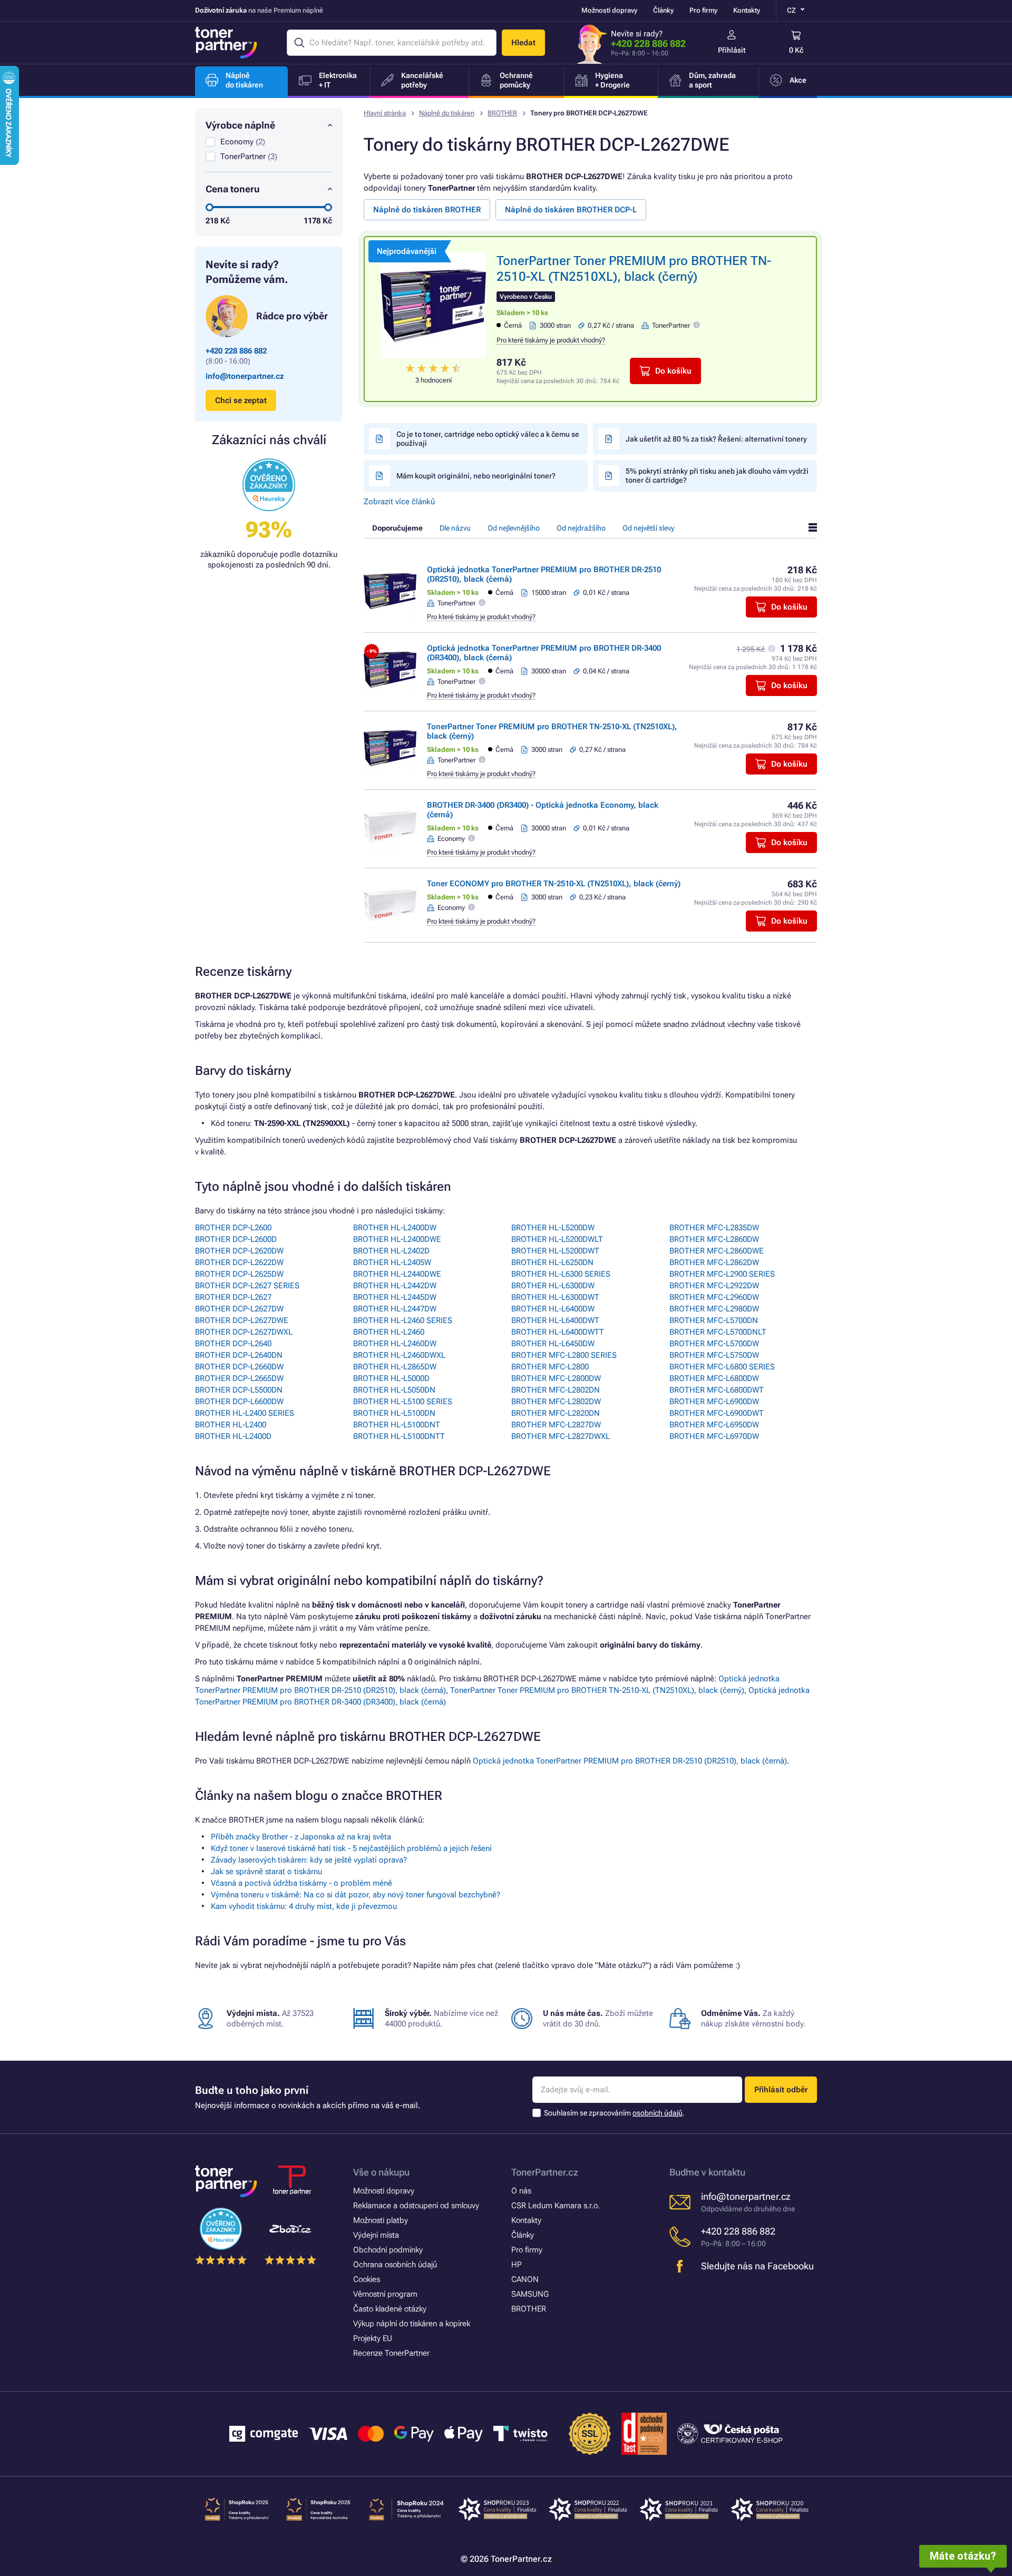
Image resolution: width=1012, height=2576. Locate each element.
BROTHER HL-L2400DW (395, 1228)
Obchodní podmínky (388, 2250)
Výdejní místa (376, 2235)
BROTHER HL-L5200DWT (555, 1251)
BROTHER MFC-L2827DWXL (561, 1436)
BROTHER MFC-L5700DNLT (718, 1332)
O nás (521, 2191)
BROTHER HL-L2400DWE (397, 1239)
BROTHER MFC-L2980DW (714, 1309)
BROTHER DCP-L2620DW (239, 1251)
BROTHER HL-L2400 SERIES (245, 1413)
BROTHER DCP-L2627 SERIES (247, 1286)
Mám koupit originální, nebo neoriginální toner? (476, 476)
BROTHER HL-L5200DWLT (557, 1239)
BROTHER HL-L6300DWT (555, 1297)
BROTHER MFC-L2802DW (556, 1402)
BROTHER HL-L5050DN (394, 1390)
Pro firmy (703, 10)
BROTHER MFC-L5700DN (714, 1320)
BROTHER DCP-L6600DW (239, 1402)
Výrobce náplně (240, 125)
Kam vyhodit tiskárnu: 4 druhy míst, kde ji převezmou (304, 1906)
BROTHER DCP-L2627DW (239, 1309)
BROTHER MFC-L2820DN (556, 1413)
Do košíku (673, 371)
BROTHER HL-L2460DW (395, 1344)
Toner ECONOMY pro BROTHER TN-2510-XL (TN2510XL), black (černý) (554, 884)
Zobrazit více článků (399, 502)
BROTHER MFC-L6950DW (714, 1425)
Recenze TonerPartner (391, 2353)
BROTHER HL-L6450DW (553, 1344)
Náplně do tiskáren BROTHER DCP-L (571, 210)
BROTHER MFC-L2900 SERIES (722, 1274)
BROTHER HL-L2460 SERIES (403, 1320)
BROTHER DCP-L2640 (233, 1344)
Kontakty (747, 10)
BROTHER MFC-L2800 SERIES (564, 1355)
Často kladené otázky (390, 2309)
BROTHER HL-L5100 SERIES (403, 1402)
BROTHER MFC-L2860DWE (717, 1251)
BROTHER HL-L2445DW (395, 1297)
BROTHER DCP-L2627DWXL (244, 1332)
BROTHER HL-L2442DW (395, 1286)
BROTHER (502, 113)
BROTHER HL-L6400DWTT (558, 1332)
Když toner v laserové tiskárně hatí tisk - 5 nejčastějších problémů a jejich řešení (351, 1848)
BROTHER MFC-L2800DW (556, 1378)
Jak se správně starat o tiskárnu (266, 1872)
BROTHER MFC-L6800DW (714, 1378)
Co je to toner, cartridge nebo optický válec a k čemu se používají (488, 439)
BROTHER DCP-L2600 (233, 1228)
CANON (525, 2279)
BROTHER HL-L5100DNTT (399, 1436)
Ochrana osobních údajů (395, 2265)
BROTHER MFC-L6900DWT (717, 1413)
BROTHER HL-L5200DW (553, 1228)
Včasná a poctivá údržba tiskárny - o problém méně (301, 1883)
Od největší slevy (648, 528)
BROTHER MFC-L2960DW (714, 1297)
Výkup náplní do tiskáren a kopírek (412, 2324)
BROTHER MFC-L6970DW (714, 1436)
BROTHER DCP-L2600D (236, 1239)
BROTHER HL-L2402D (391, 1251)
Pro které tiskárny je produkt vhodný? (551, 340)
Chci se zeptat (241, 400)
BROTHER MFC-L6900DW (714, 1402)
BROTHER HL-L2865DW (395, 1367)
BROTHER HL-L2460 (389, 1332)
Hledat (523, 43)
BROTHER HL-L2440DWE (397, 1274)
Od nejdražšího (581, 528)
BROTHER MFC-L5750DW (714, 1355)
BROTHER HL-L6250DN (552, 1262)
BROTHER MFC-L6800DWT (717, 1390)
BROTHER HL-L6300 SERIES (561, 1274)
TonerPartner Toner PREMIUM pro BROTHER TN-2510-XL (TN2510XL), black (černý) (597, 1690)
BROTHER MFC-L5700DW (714, 1344)
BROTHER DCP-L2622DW (239, 1262)
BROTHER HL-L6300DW (553, 1286)
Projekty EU (373, 2338)
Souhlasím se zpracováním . (614, 2113)
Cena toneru (233, 189)
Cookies (367, 2279)
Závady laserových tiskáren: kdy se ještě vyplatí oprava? (309, 1860)
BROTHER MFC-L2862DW (714, 1262)
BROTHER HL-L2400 (231, 1425)
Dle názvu (455, 528)
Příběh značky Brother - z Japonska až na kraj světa (301, 1837)
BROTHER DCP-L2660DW (239, 1367)
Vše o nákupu (381, 2172)
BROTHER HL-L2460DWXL (399, 1355)
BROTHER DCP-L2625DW (239, 1274)
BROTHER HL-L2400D (233, 1436)
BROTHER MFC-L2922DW (714, 1286)
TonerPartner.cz (545, 2172)
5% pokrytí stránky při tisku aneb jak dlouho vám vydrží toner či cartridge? (717, 476)
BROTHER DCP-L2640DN (239, 1355)
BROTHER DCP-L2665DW (239, 1378)
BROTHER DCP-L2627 (233, 1297)
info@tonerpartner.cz (245, 376)
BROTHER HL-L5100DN (394, 1413)
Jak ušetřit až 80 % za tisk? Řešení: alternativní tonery (716, 439)
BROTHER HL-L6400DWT (555, 1320)
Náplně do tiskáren (447, 113)
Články (663, 10)
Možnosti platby (381, 2220)
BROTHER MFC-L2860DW (714, 1239)
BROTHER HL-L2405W (392, 1262)
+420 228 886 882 (648, 43)
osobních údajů (658, 2113)
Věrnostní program (385, 2294)
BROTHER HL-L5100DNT (397, 1425)
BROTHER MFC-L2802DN (556, 1390)
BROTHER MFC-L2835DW (714, 1228)
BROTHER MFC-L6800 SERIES (722, 1367)
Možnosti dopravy (609, 10)
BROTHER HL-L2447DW (395, 1309)
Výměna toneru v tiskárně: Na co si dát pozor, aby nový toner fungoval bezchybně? (356, 1895)
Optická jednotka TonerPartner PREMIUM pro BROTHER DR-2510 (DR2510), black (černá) (630, 1761)
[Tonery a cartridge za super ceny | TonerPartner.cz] (226, 43)
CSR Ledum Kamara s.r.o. (556, 2206)
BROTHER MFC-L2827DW (556, 1425)
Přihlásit (732, 50)
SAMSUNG (530, 2294)
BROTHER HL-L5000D (391, 1378)
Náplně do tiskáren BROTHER (427, 210)
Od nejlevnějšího (514, 528)
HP (517, 2265)
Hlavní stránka (385, 113)
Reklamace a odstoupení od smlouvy (416, 2206)
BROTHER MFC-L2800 (550, 1367)
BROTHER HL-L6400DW (553, 1309)
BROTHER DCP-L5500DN (239, 1390)
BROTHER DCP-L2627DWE (242, 1320)
